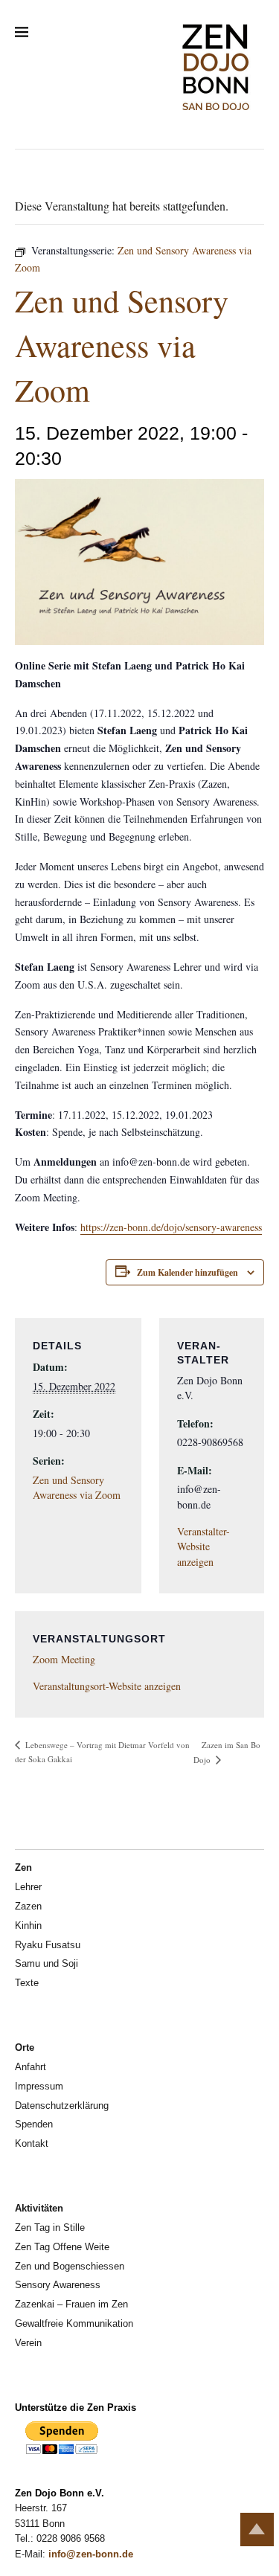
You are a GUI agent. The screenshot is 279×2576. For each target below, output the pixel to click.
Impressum (39, 2086)
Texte (27, 1983)
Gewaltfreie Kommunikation (74, 2323)
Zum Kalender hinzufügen (187, 1272)
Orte (25, 2047)
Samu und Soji (46, 1963)
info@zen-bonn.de (91, 2554)
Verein (28, 2343)
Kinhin (28, 1925)
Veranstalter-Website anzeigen (203, 1546)
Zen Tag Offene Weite (62, 2247)
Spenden (34, 2124)
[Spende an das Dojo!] (62, 2451)
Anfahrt (31, 2067)
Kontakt (32, 2143)
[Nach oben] (257, 2530)
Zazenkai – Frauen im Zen (71, 2304)
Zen (23, 1867)
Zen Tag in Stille (50, 2227)
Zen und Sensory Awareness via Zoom (77, 1487)
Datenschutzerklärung (62, 2106)
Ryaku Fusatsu (48, 1945)
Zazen (28, 1906)
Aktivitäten (39, 2208)
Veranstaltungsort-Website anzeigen (107, 1686)
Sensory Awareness (58, 2285)
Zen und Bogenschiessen (70, 2266)
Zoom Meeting (64, 1659)
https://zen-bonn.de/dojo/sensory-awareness (171, 1227)
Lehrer (28, 1887)
